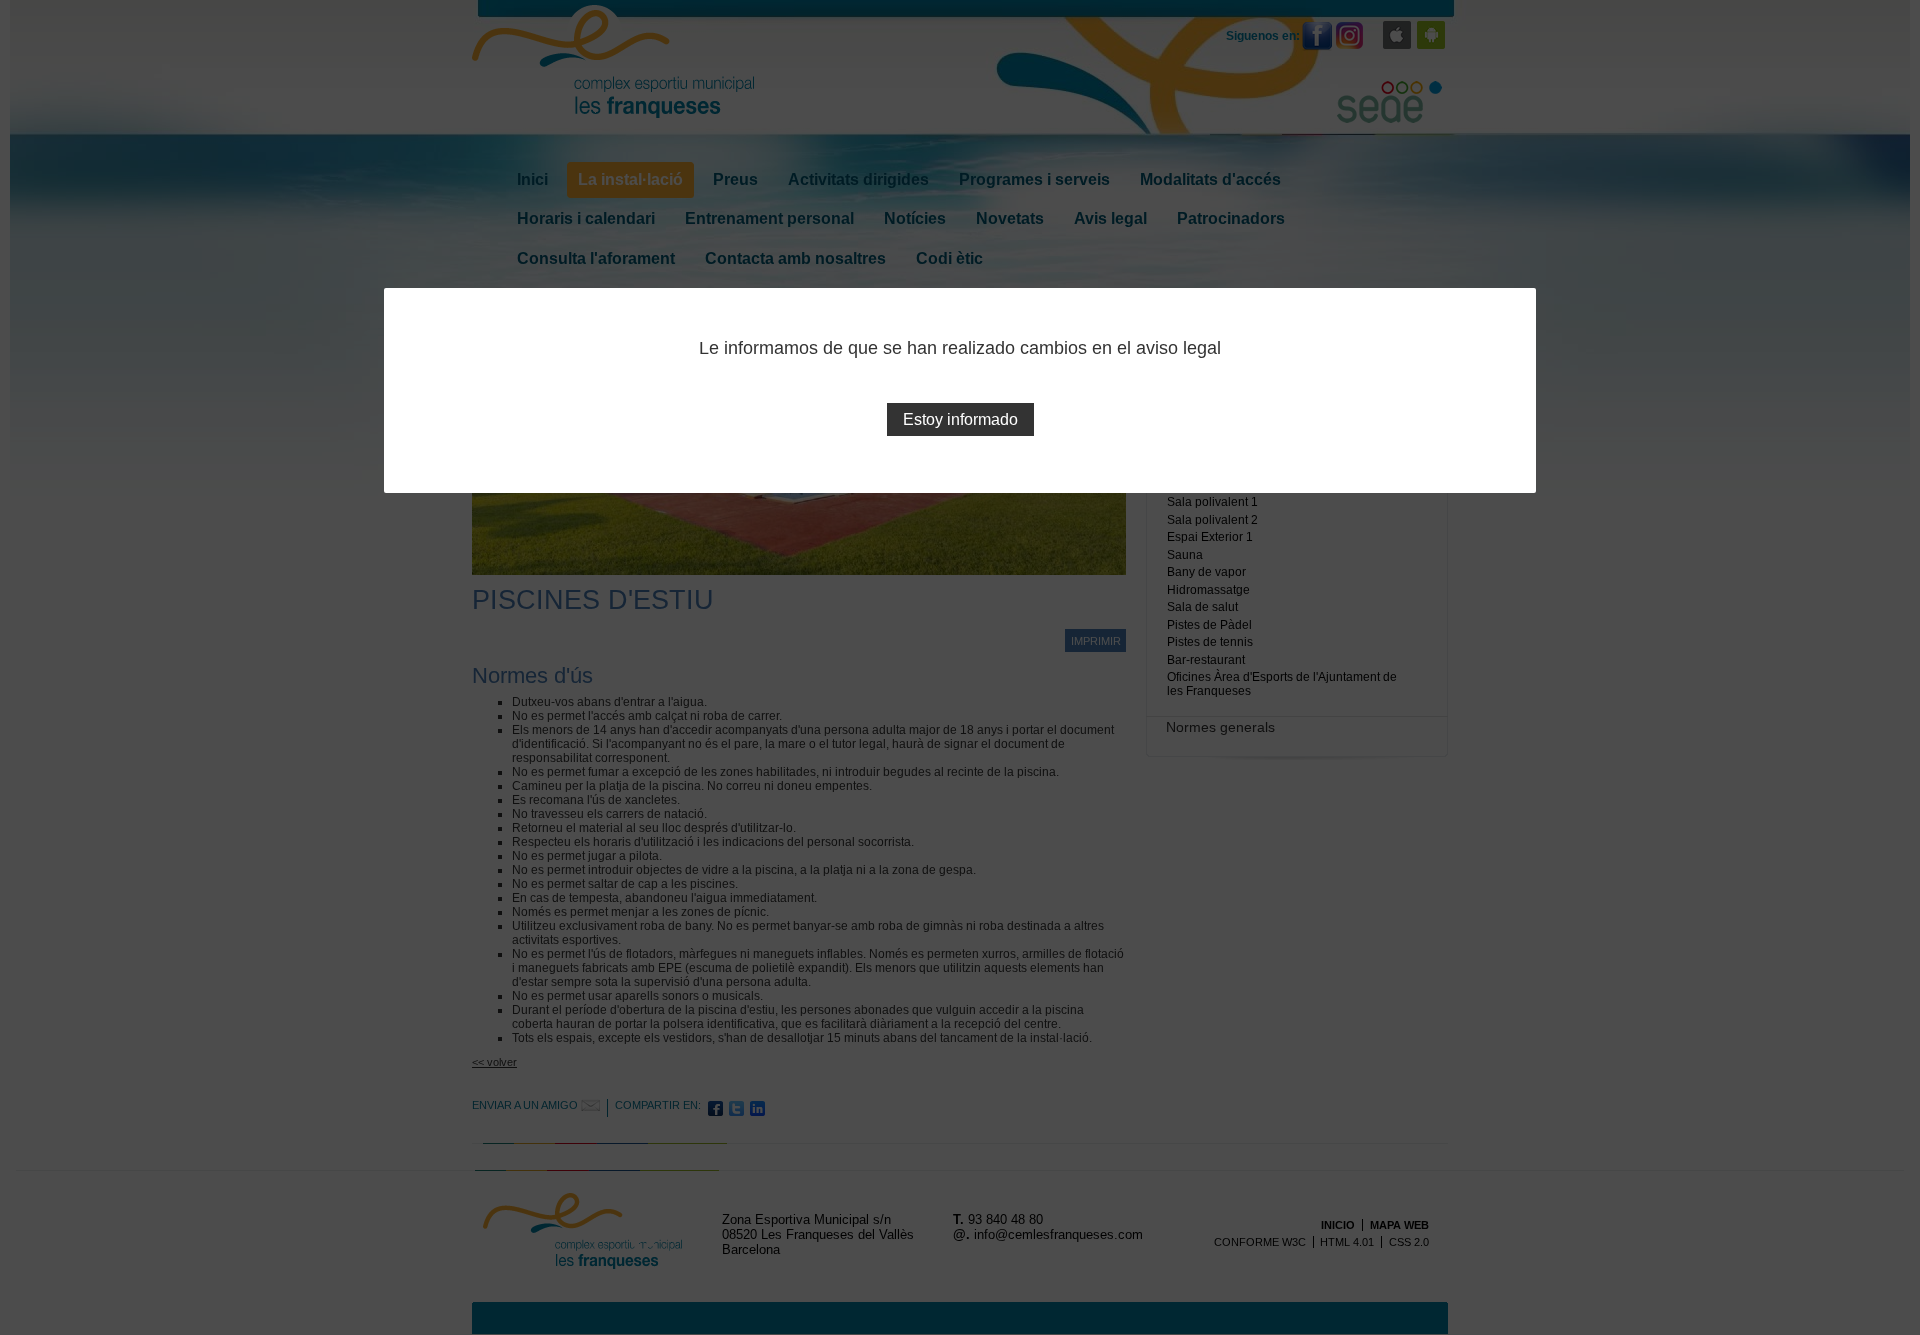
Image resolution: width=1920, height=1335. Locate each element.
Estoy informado (960, 419)
